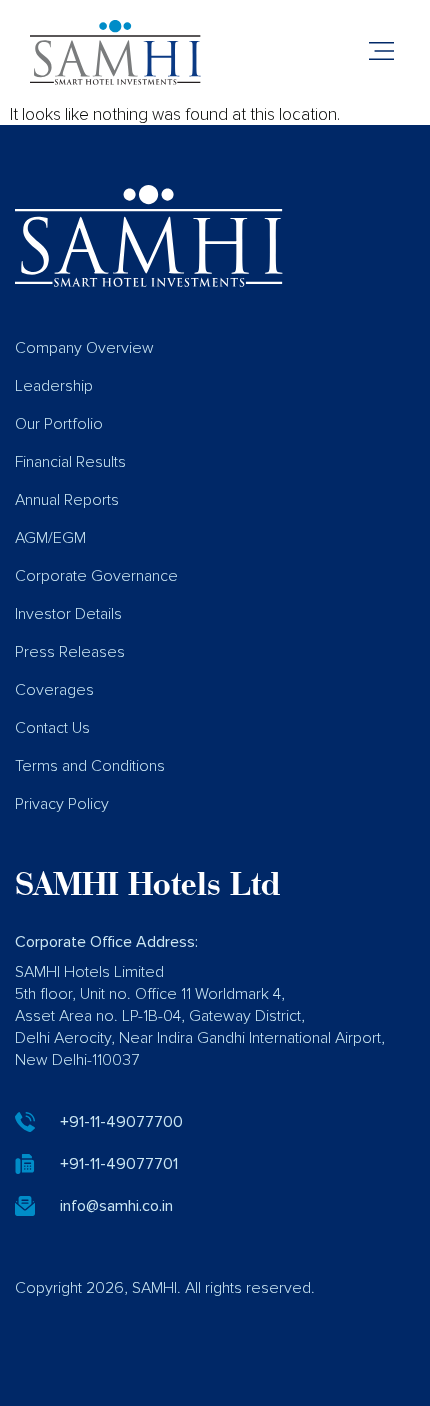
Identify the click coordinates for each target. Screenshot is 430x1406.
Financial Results (70, 462)
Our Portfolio (59, 424)
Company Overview (84, 348)
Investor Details (68, 614)
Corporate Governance (96, 576)
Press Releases (70, 652)
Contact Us (52, 728)
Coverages (54, 690)
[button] (382, 53)
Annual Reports (67, 500)
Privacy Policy (62, 804)
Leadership (54, 386)
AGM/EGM (50, 538)
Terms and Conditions (90, 766)
